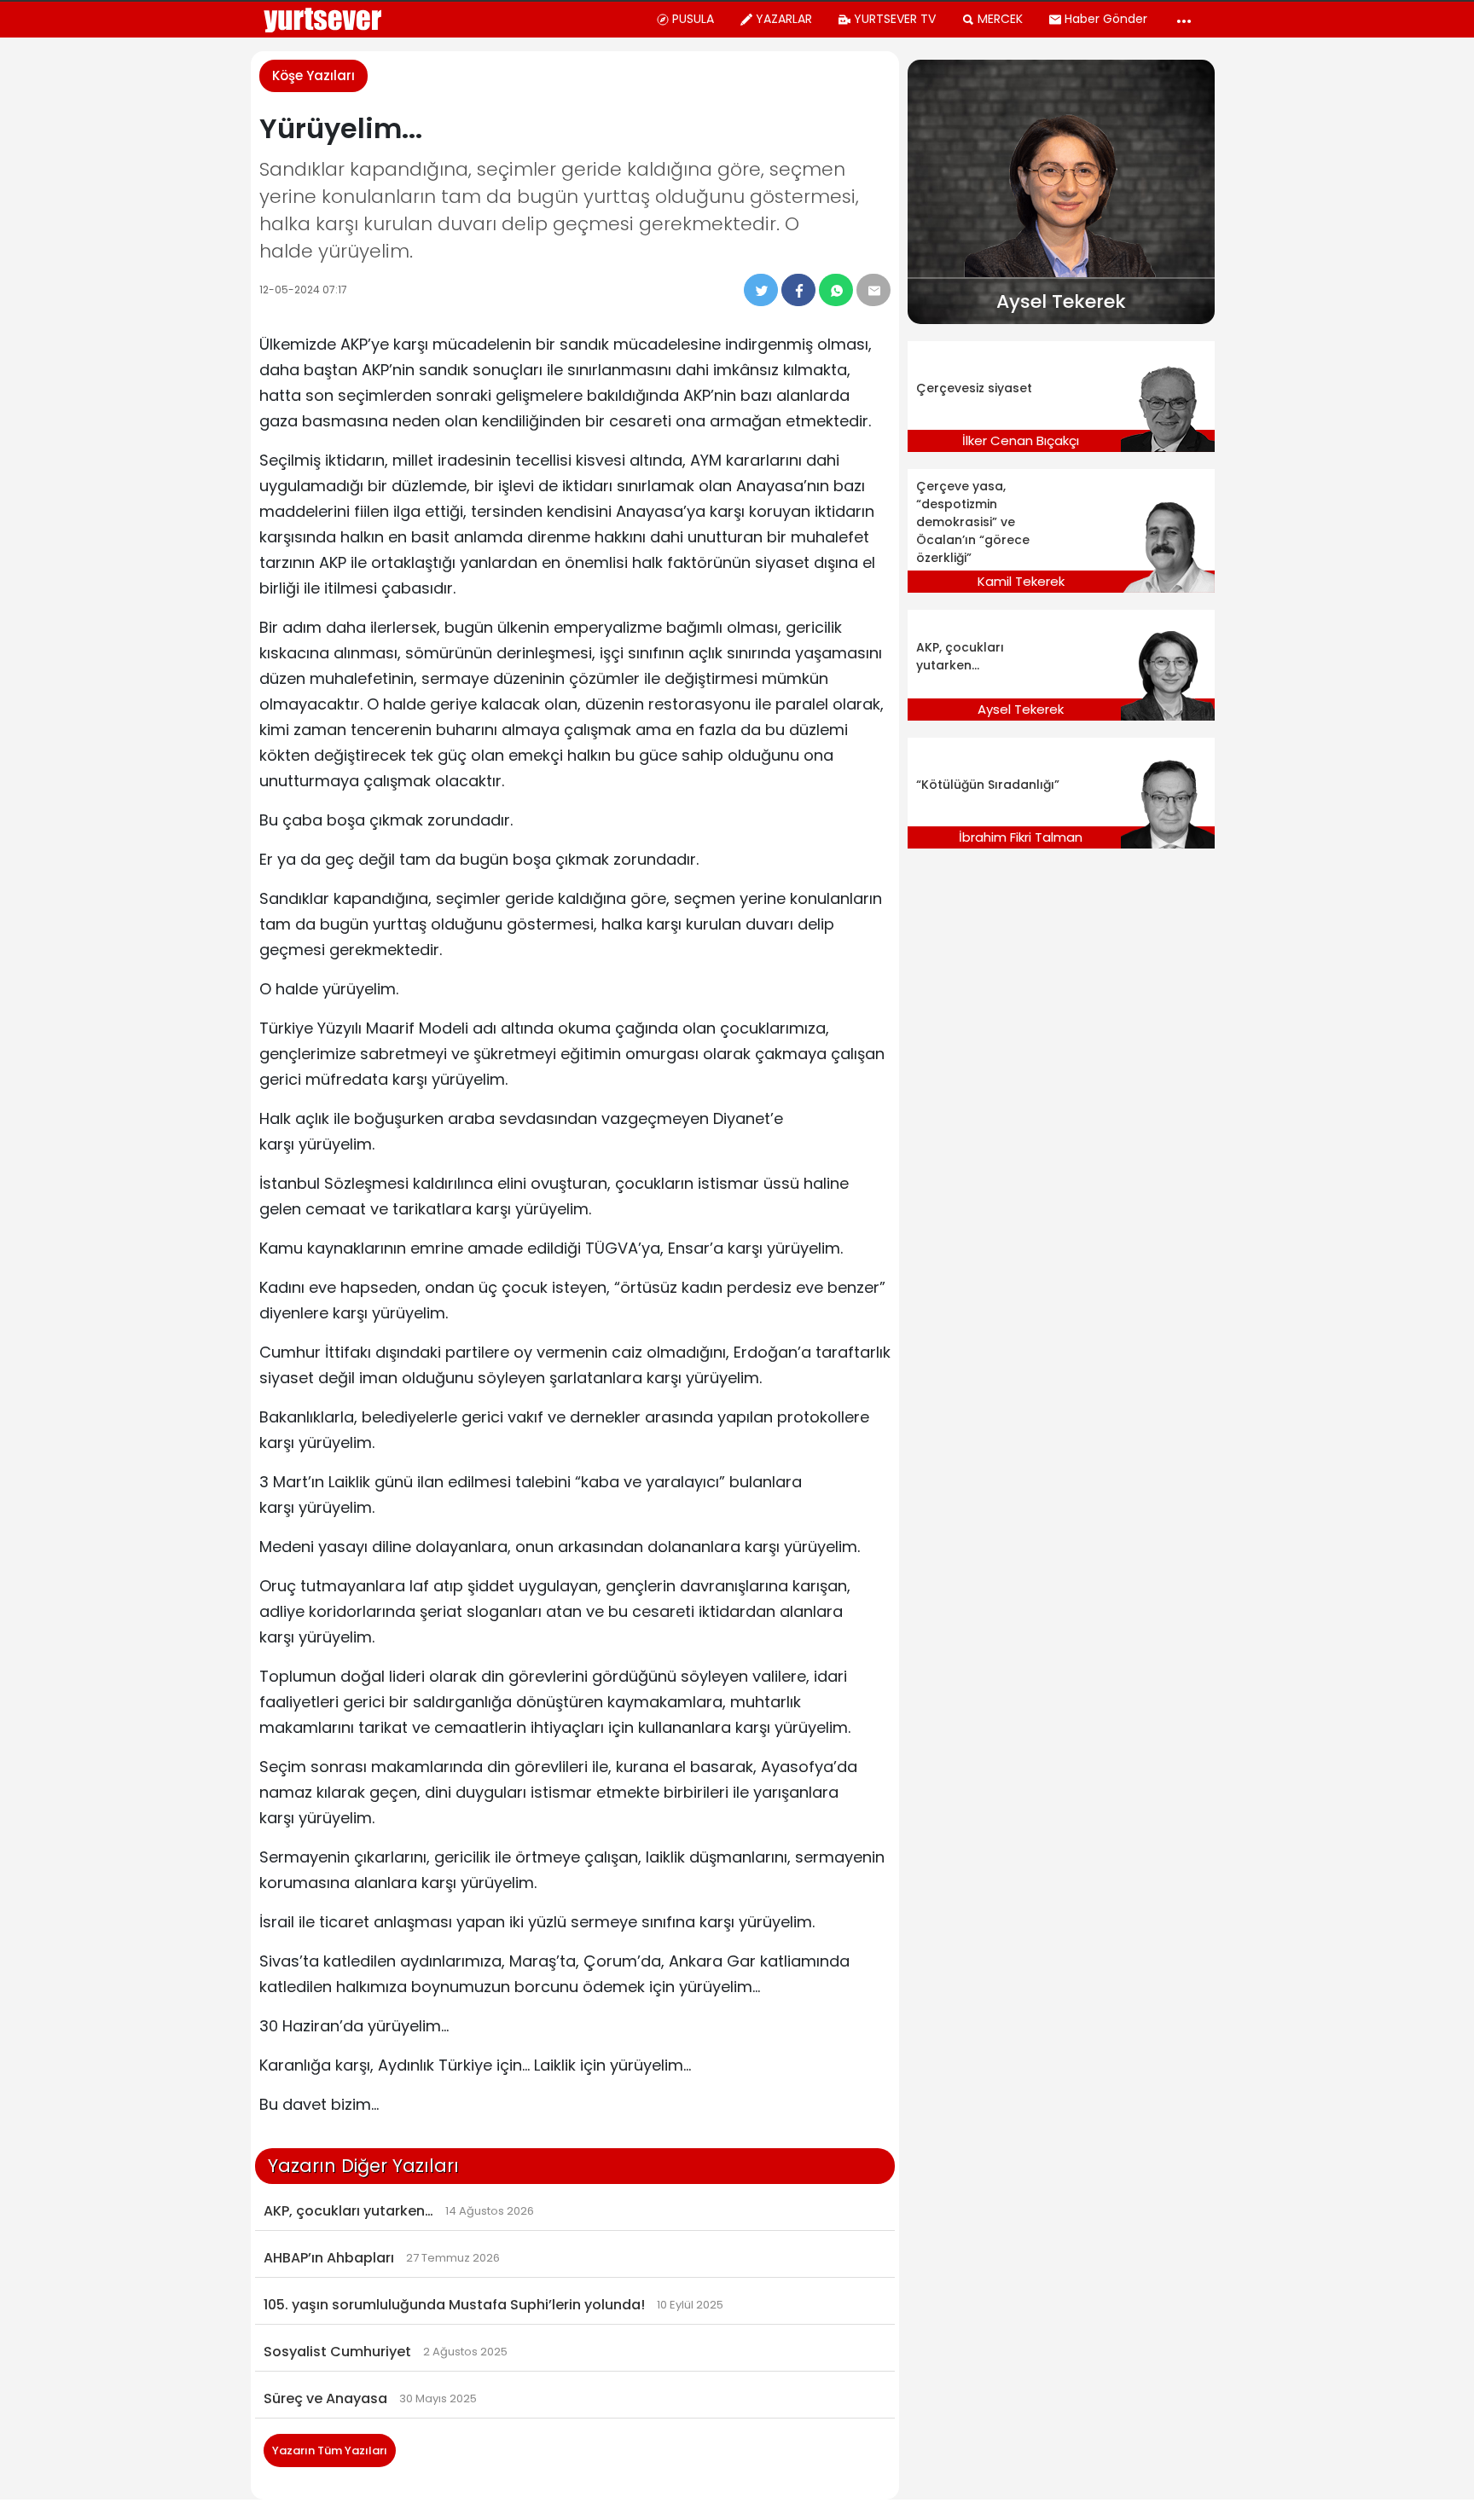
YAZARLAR (784, 19)
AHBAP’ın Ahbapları (329, 2258)
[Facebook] (798, 290)
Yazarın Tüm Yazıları (330, 2450)
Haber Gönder (1106, 19)
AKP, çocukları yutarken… (348, 2211)
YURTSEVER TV (895, 19)
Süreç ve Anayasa (325, 2398)
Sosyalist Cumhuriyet (337, 2352)
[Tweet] (761, 290)
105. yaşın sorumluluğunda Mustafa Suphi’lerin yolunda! (454, 2305)
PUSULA (693, 19)
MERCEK (1000, 19)
